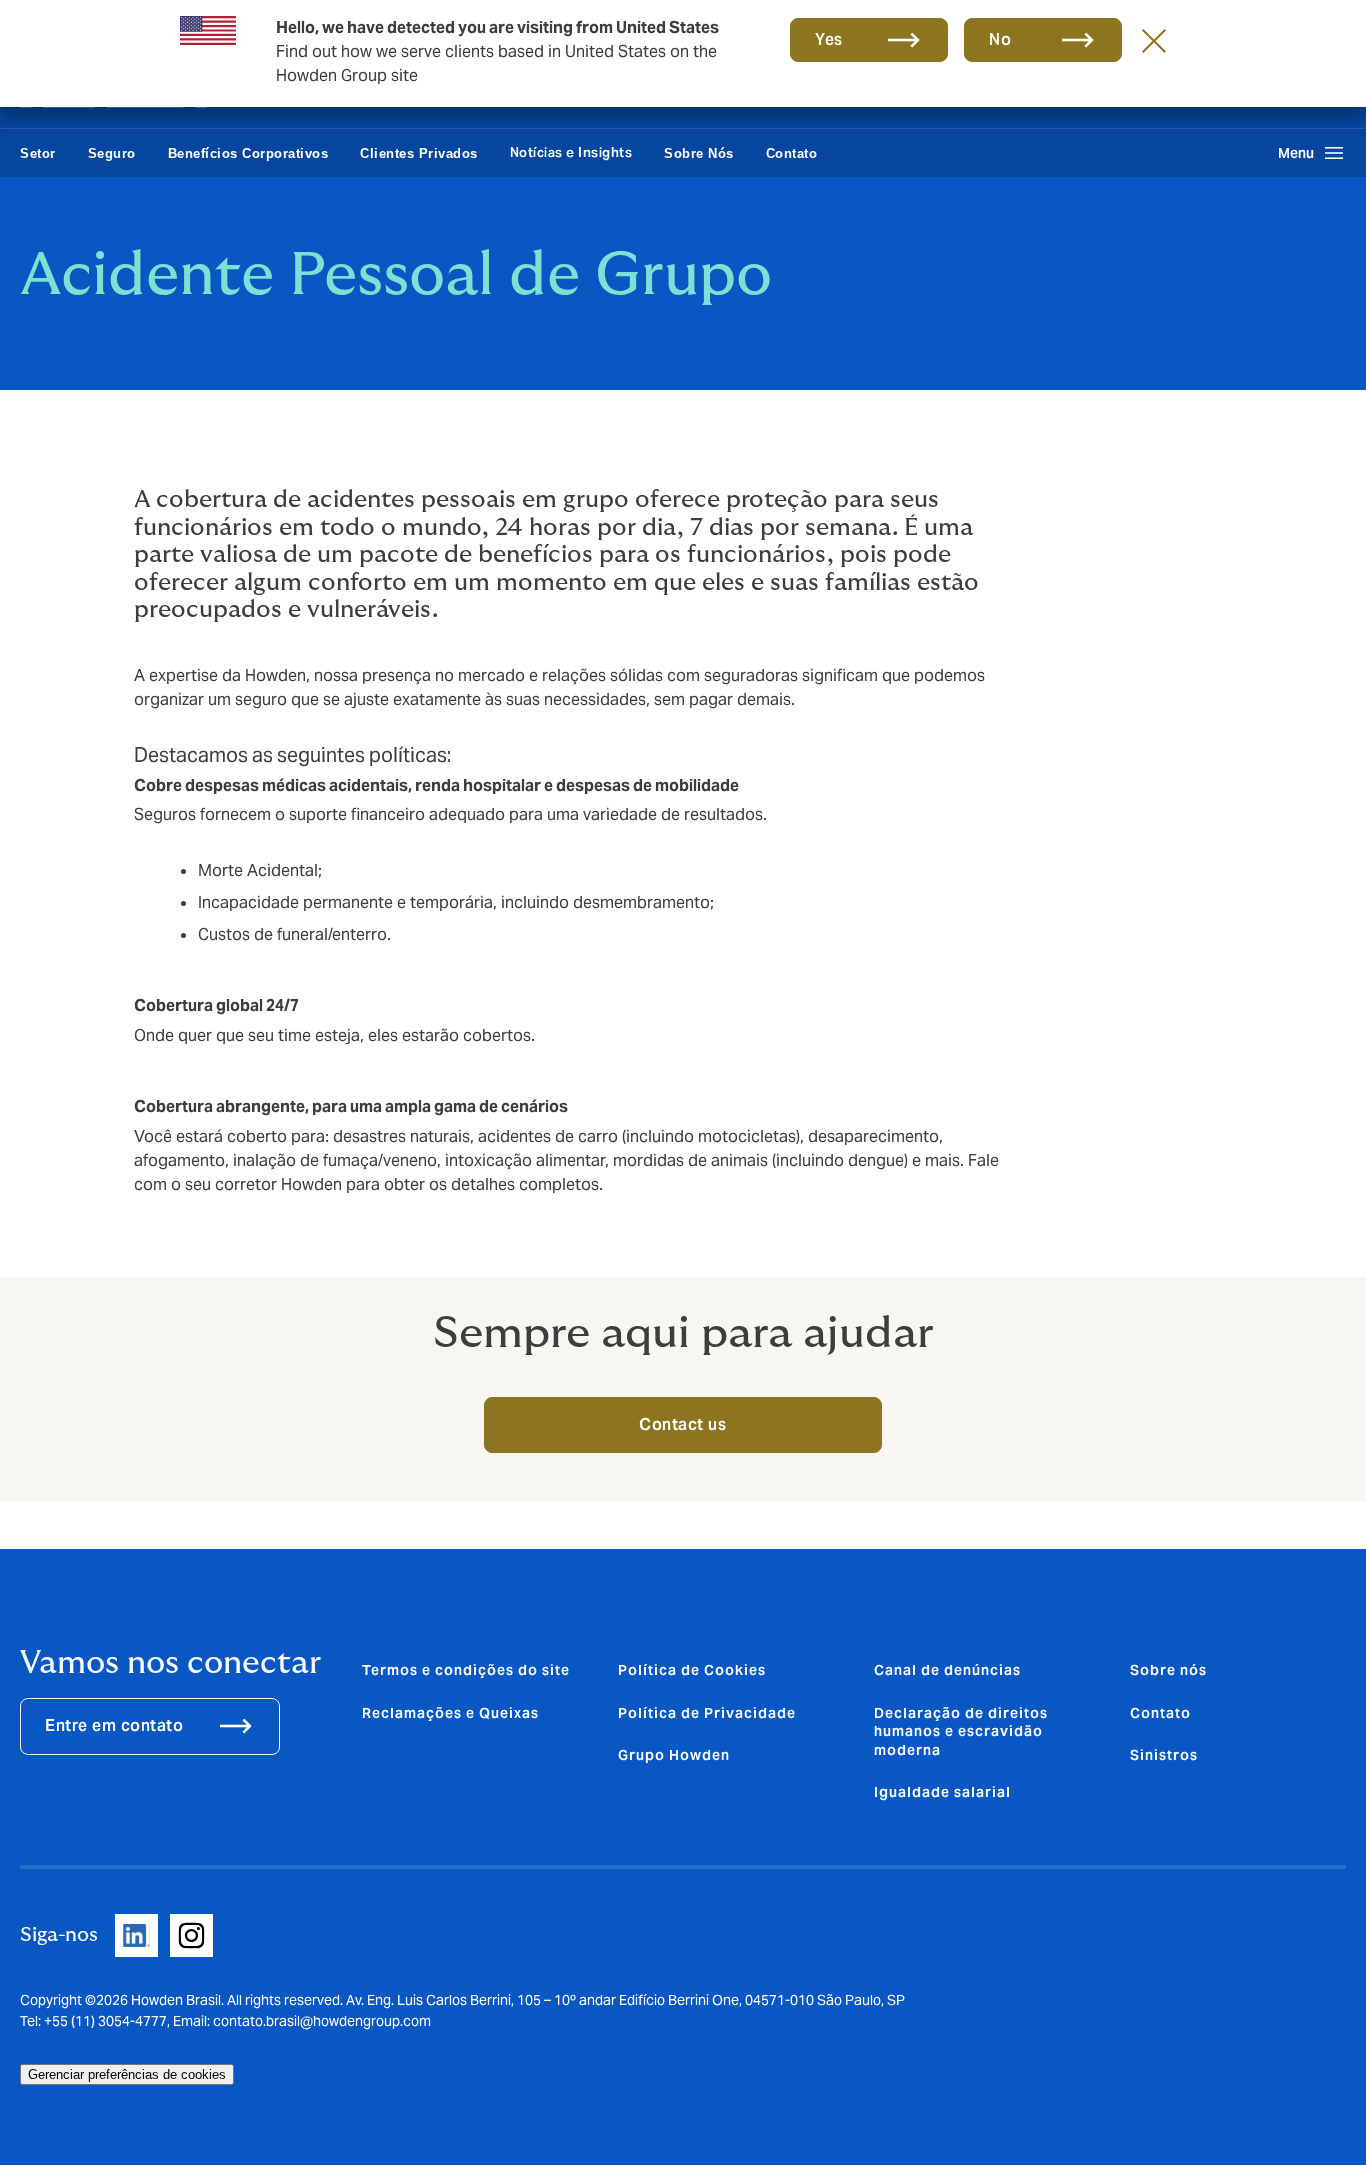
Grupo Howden (674, 1755)
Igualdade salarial (942, 1792)
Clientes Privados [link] (419, 153)
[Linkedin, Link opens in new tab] (136, 1935)
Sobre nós (1168, 1670)
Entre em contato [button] (114, 1725)
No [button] (1000, 39)
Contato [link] (792, 153)
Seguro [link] (112, 153)
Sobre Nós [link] (699, 153)
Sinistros (1164, 1755)
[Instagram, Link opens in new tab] (191, 1935)
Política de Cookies (692, 1670)
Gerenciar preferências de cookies (127, 2074)
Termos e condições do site (466, 1670)
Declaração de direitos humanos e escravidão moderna (961, 1731)
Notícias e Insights (571, 152)
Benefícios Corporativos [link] (248, 153)
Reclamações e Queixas (450, 1713)
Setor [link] (38, 153)
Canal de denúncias (947, 1670)
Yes (829, 39)
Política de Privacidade (707, 1713)
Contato (1160, 1713)
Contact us (682, 1424)
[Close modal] (1154, 40)
